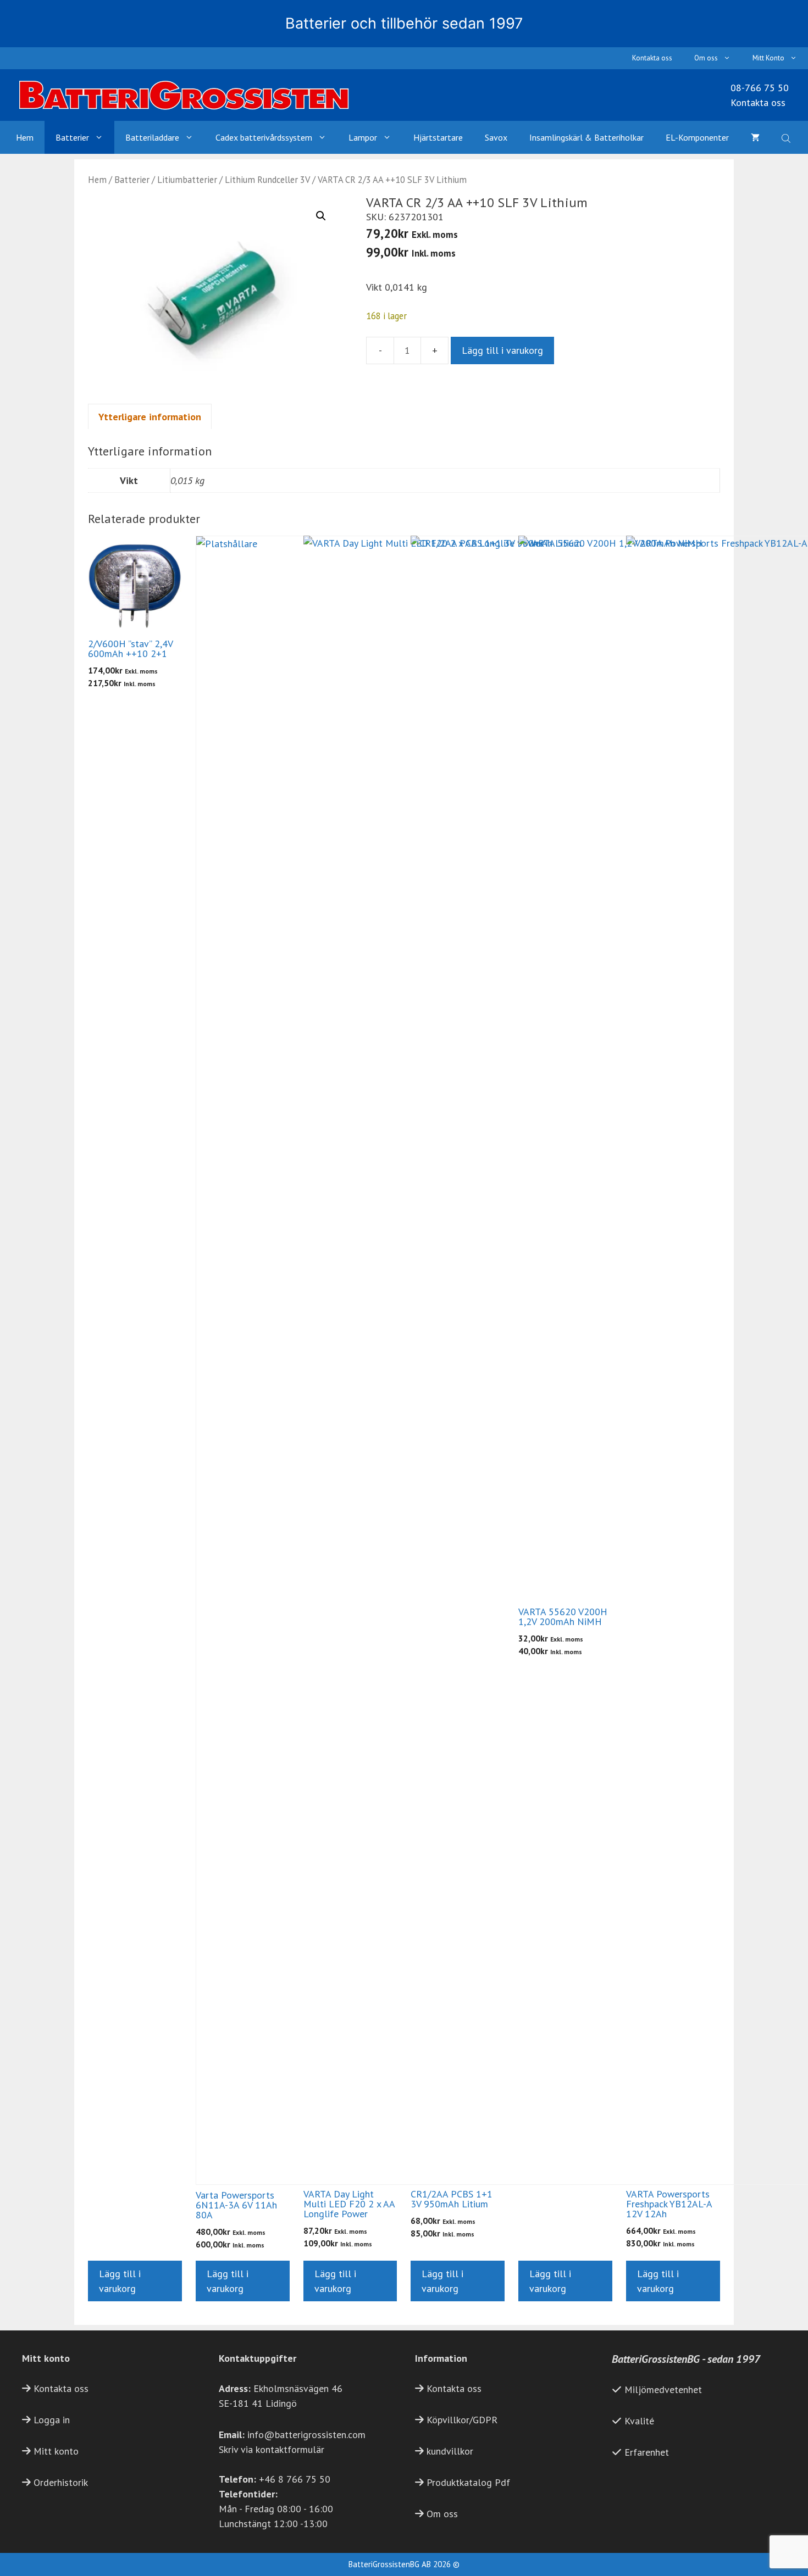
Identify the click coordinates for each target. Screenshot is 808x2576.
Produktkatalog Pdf (468, 2482)
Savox (496, 137)
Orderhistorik (61, 2482)
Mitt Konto (768, 58)
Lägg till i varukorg (502, 350)
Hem (25, 137)
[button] (321, 216)
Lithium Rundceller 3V (267, 180)
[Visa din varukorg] (755, 137)
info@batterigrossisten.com (306, 2435)
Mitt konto (56, 2451)
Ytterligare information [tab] (150, 417)
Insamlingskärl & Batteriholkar (586, 137)
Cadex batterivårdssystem (264, 137)
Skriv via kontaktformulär (272, 2449)
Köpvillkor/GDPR (462, 2420)
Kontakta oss (652, 58)
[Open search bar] (787, 137)
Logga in (52, 2420)
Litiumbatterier (187, 180)
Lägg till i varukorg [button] (120, 2281)
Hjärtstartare (438, 137)
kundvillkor (450, 2451)
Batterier (72, 137)
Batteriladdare (152, 137)
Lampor (363, 137)
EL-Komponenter (697, 137)
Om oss (706, 58)
